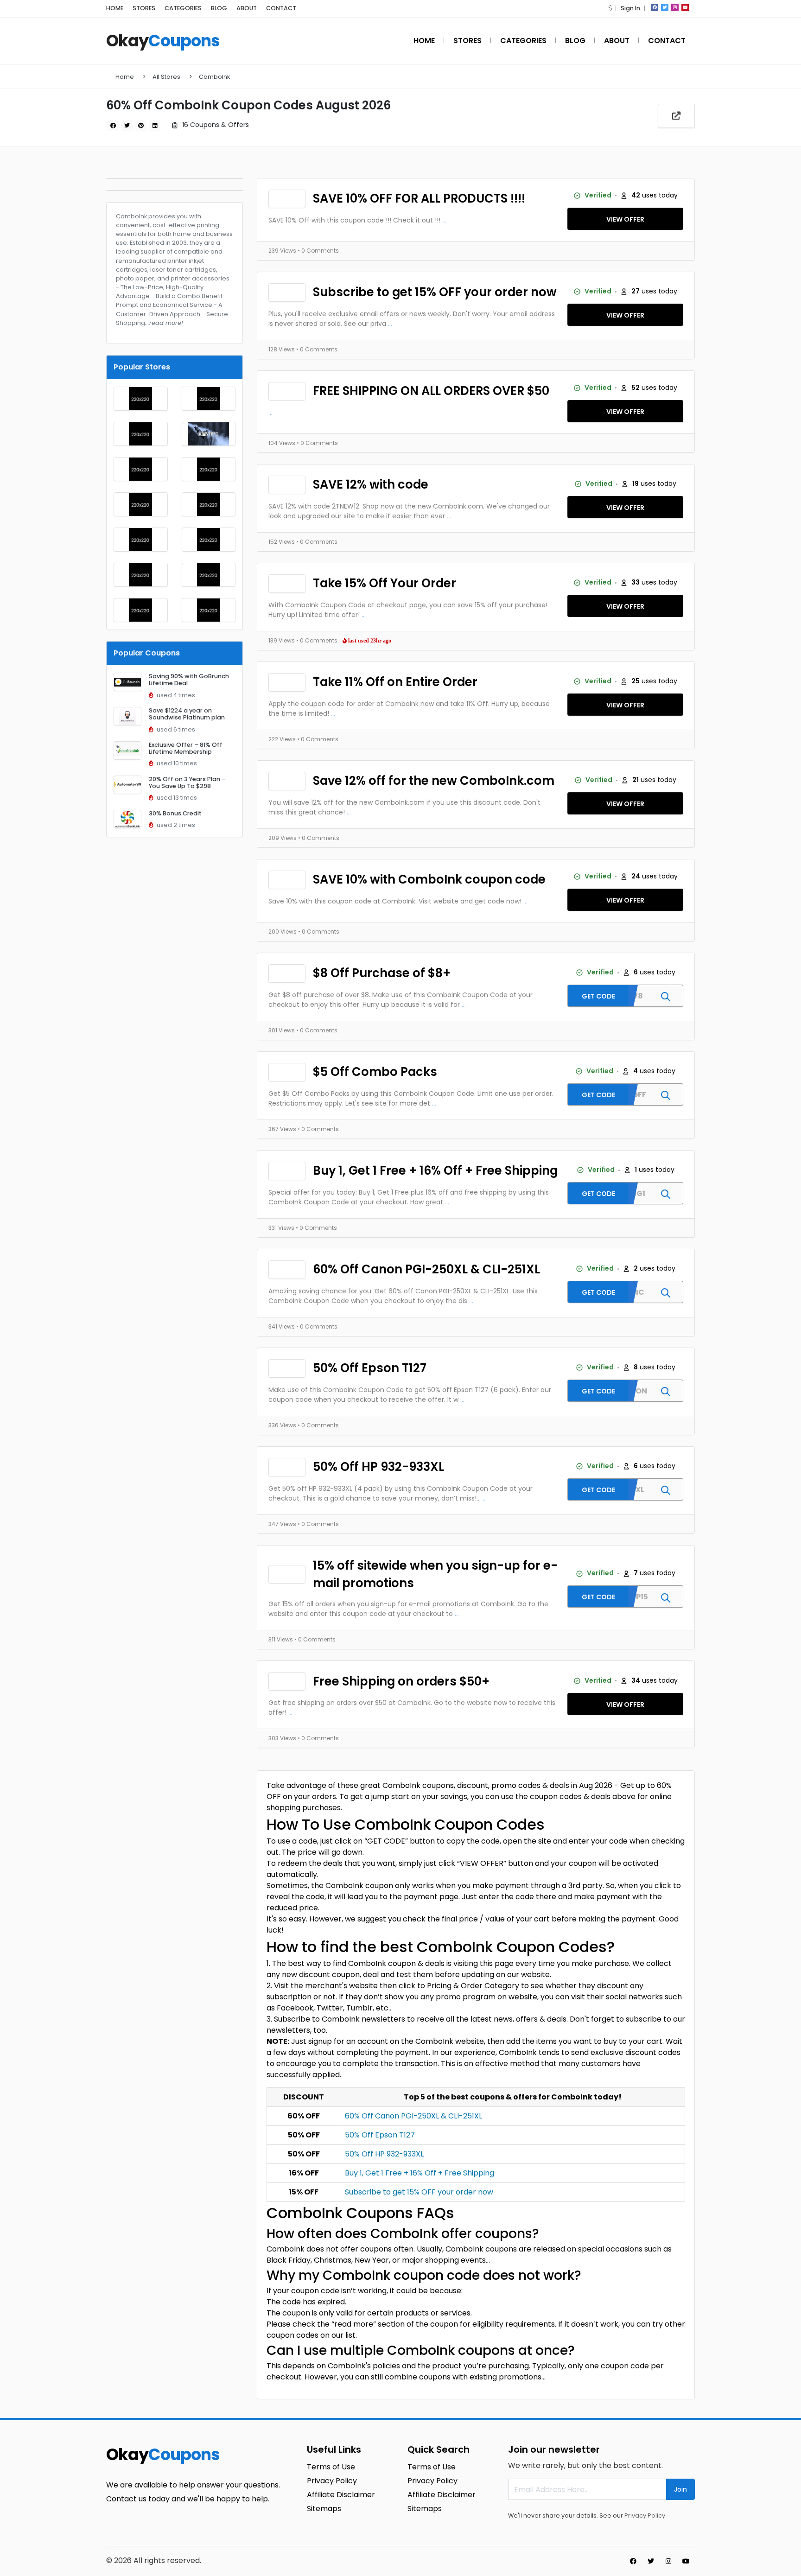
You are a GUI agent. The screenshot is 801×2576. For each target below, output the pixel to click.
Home (125, 77)
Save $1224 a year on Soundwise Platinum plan (187, 714)
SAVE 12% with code (371, 484)
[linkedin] (155, 126)
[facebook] (655, 7)
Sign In (630, 8)
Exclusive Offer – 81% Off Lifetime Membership (186, 748)
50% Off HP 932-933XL (378, 1467)
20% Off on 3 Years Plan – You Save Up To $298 (187, 782)
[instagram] (675, 7)
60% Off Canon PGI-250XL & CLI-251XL (426, 1269)
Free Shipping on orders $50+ (401, 1681)
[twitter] (665, 7)
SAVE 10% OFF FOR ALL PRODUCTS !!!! (419, 198)
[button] (610, 8)
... (444, 220)
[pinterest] (141, 126)
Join (680, 2489)
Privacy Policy (645, 2516)
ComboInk (214, 77)
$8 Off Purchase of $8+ (382, 973)
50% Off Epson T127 (370, 1368)
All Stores (166, 77)
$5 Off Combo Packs (375, 1072)
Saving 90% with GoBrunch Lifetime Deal (189, 680)
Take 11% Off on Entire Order (395, 682)
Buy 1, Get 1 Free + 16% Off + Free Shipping (435, 1170)
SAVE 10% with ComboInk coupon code (429, 879)
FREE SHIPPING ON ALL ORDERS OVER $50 (431, 391)
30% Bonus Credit (175, 813)
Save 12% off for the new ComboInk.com (434, 781)
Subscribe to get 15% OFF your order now (435, 292)
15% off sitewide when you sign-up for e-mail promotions (435, 1574)
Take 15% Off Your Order (385, 583)
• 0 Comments (318, 251)
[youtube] (685, 7)
